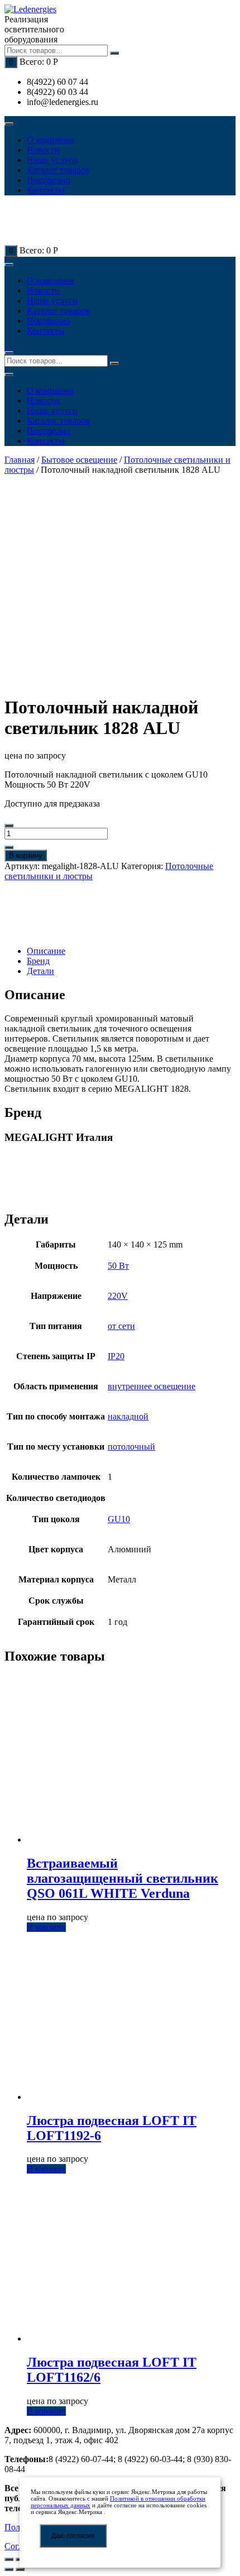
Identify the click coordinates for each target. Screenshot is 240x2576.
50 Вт (118, 1266)
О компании (50, 140)
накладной (128, 1416)
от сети (121, 1326)
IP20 (116, 1356)
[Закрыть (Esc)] (9, 2559)
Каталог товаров (58, 170)
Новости (43, 150)
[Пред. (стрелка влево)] (9, 2569)
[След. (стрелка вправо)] (20, 2569)
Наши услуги (52, 160)
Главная (20, 460)
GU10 (119, 1519)
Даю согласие (73, 2536)
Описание (46, 951)
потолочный (131, 1447)
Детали (40, 971)
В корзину (26, 855)
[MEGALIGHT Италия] (44, 914)
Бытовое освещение (79, 460)
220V (118, 1296)
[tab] (131, 951)
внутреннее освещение (152, 1386)
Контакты (45, 190)
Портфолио (49, 180)
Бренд (38, 961)
